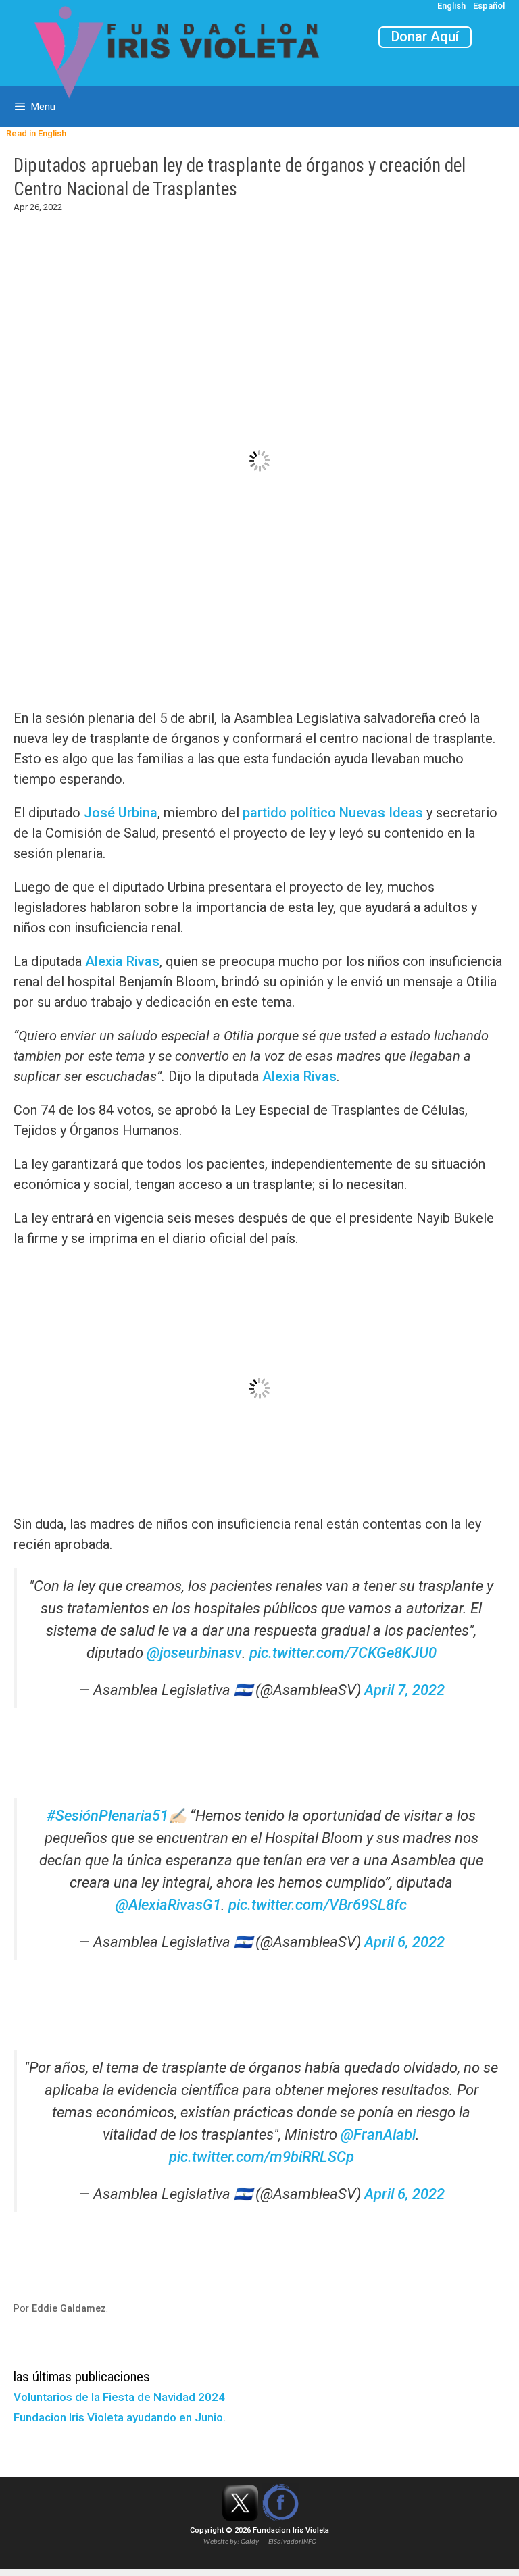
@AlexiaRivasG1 (168, 1905)
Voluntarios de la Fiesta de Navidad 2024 (119, 2397)
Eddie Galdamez (69, 2309)
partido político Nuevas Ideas (333, 813)
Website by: (222, 2542)
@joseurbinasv (194, 1653)
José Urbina (121, 813)
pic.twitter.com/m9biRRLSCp (262, 2157)
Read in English (33, 133)
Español (489, 6)
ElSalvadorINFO (292, 2542)
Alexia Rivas (122, 961)
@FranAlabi (378, 2135)
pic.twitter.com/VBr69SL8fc (318, 1905)
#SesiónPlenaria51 (107, 1816)
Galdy (250, 2542)
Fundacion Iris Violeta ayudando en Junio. (120, 2417)
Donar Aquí (425, 36)
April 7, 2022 (404, 1690)
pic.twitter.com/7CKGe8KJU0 (343, 1653)
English (451, 6)
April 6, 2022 (404, 1942)
